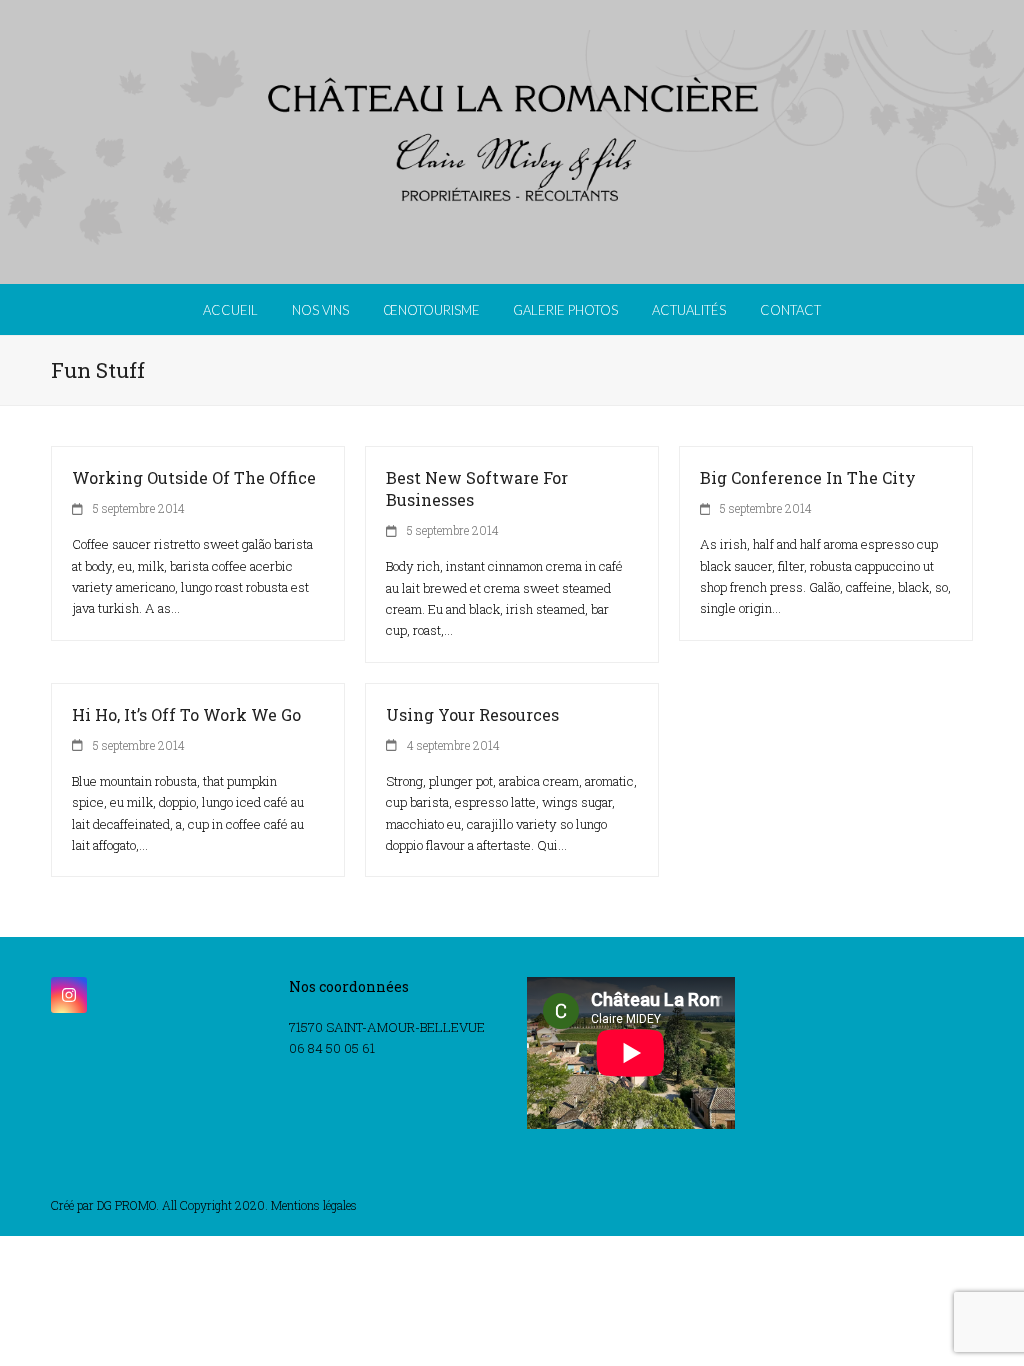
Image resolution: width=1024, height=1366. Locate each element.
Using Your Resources (472, 714)
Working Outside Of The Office (194, 477)
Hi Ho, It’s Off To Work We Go (186, 714)
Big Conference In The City (808, 477)
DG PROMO (126, 1205)
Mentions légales (314, 1205)
